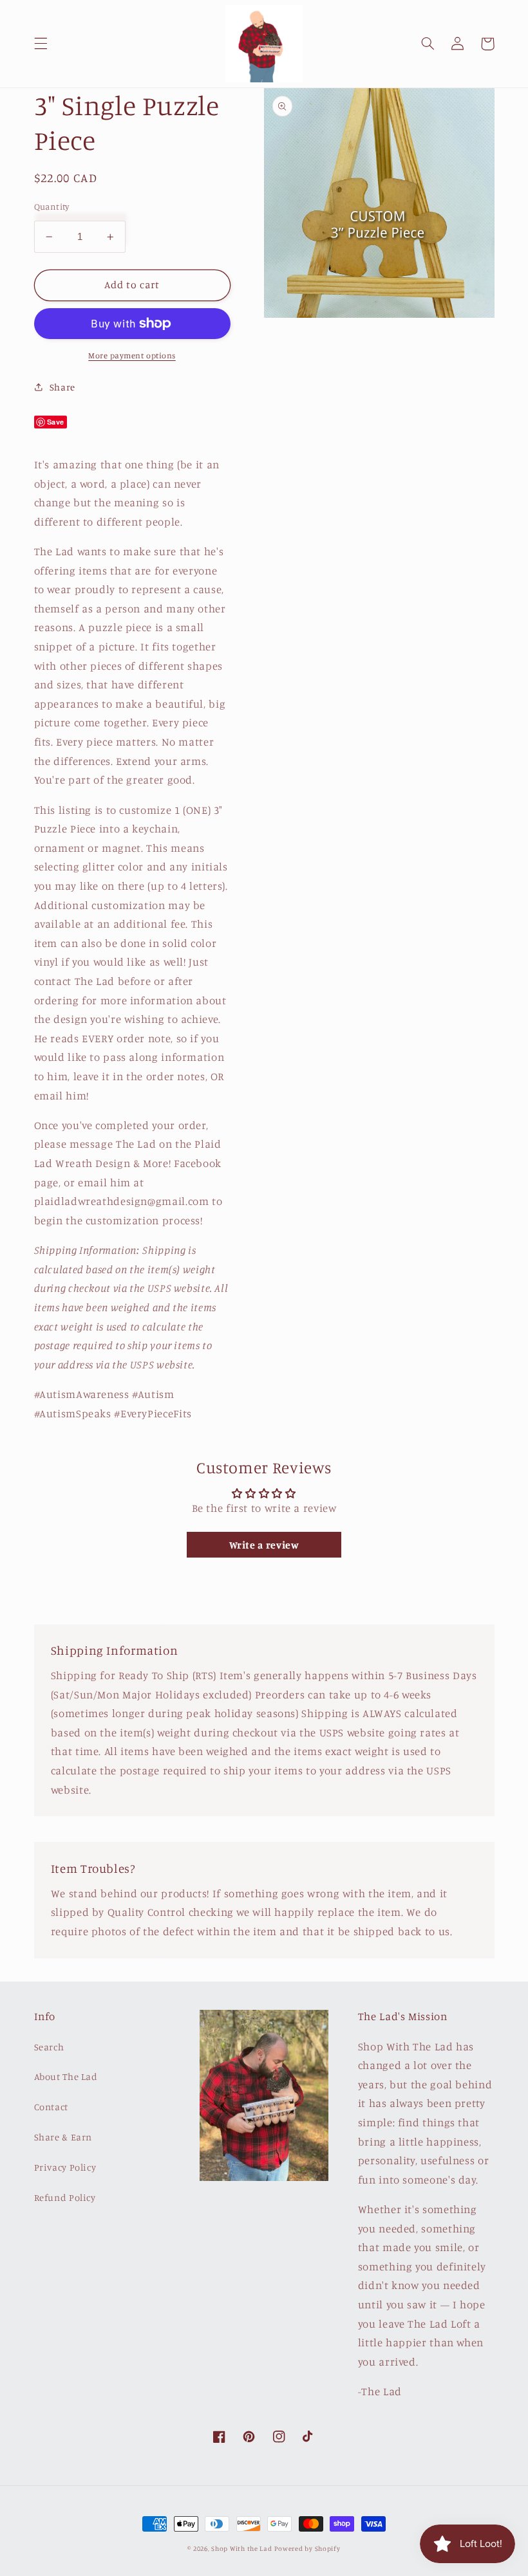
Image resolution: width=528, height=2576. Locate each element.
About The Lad (66, 2076)
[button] (41, 44)
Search (49, 2047)
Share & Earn (63, 2137)
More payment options (132, 355)
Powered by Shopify (307, 2548)
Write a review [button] (264, 1545)
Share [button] (62, 387)
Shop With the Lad (242, 2548)
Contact (51, 2107)
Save (56, 422)
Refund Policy (65, 2197)
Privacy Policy (65, 2167)
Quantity (52, 207)
